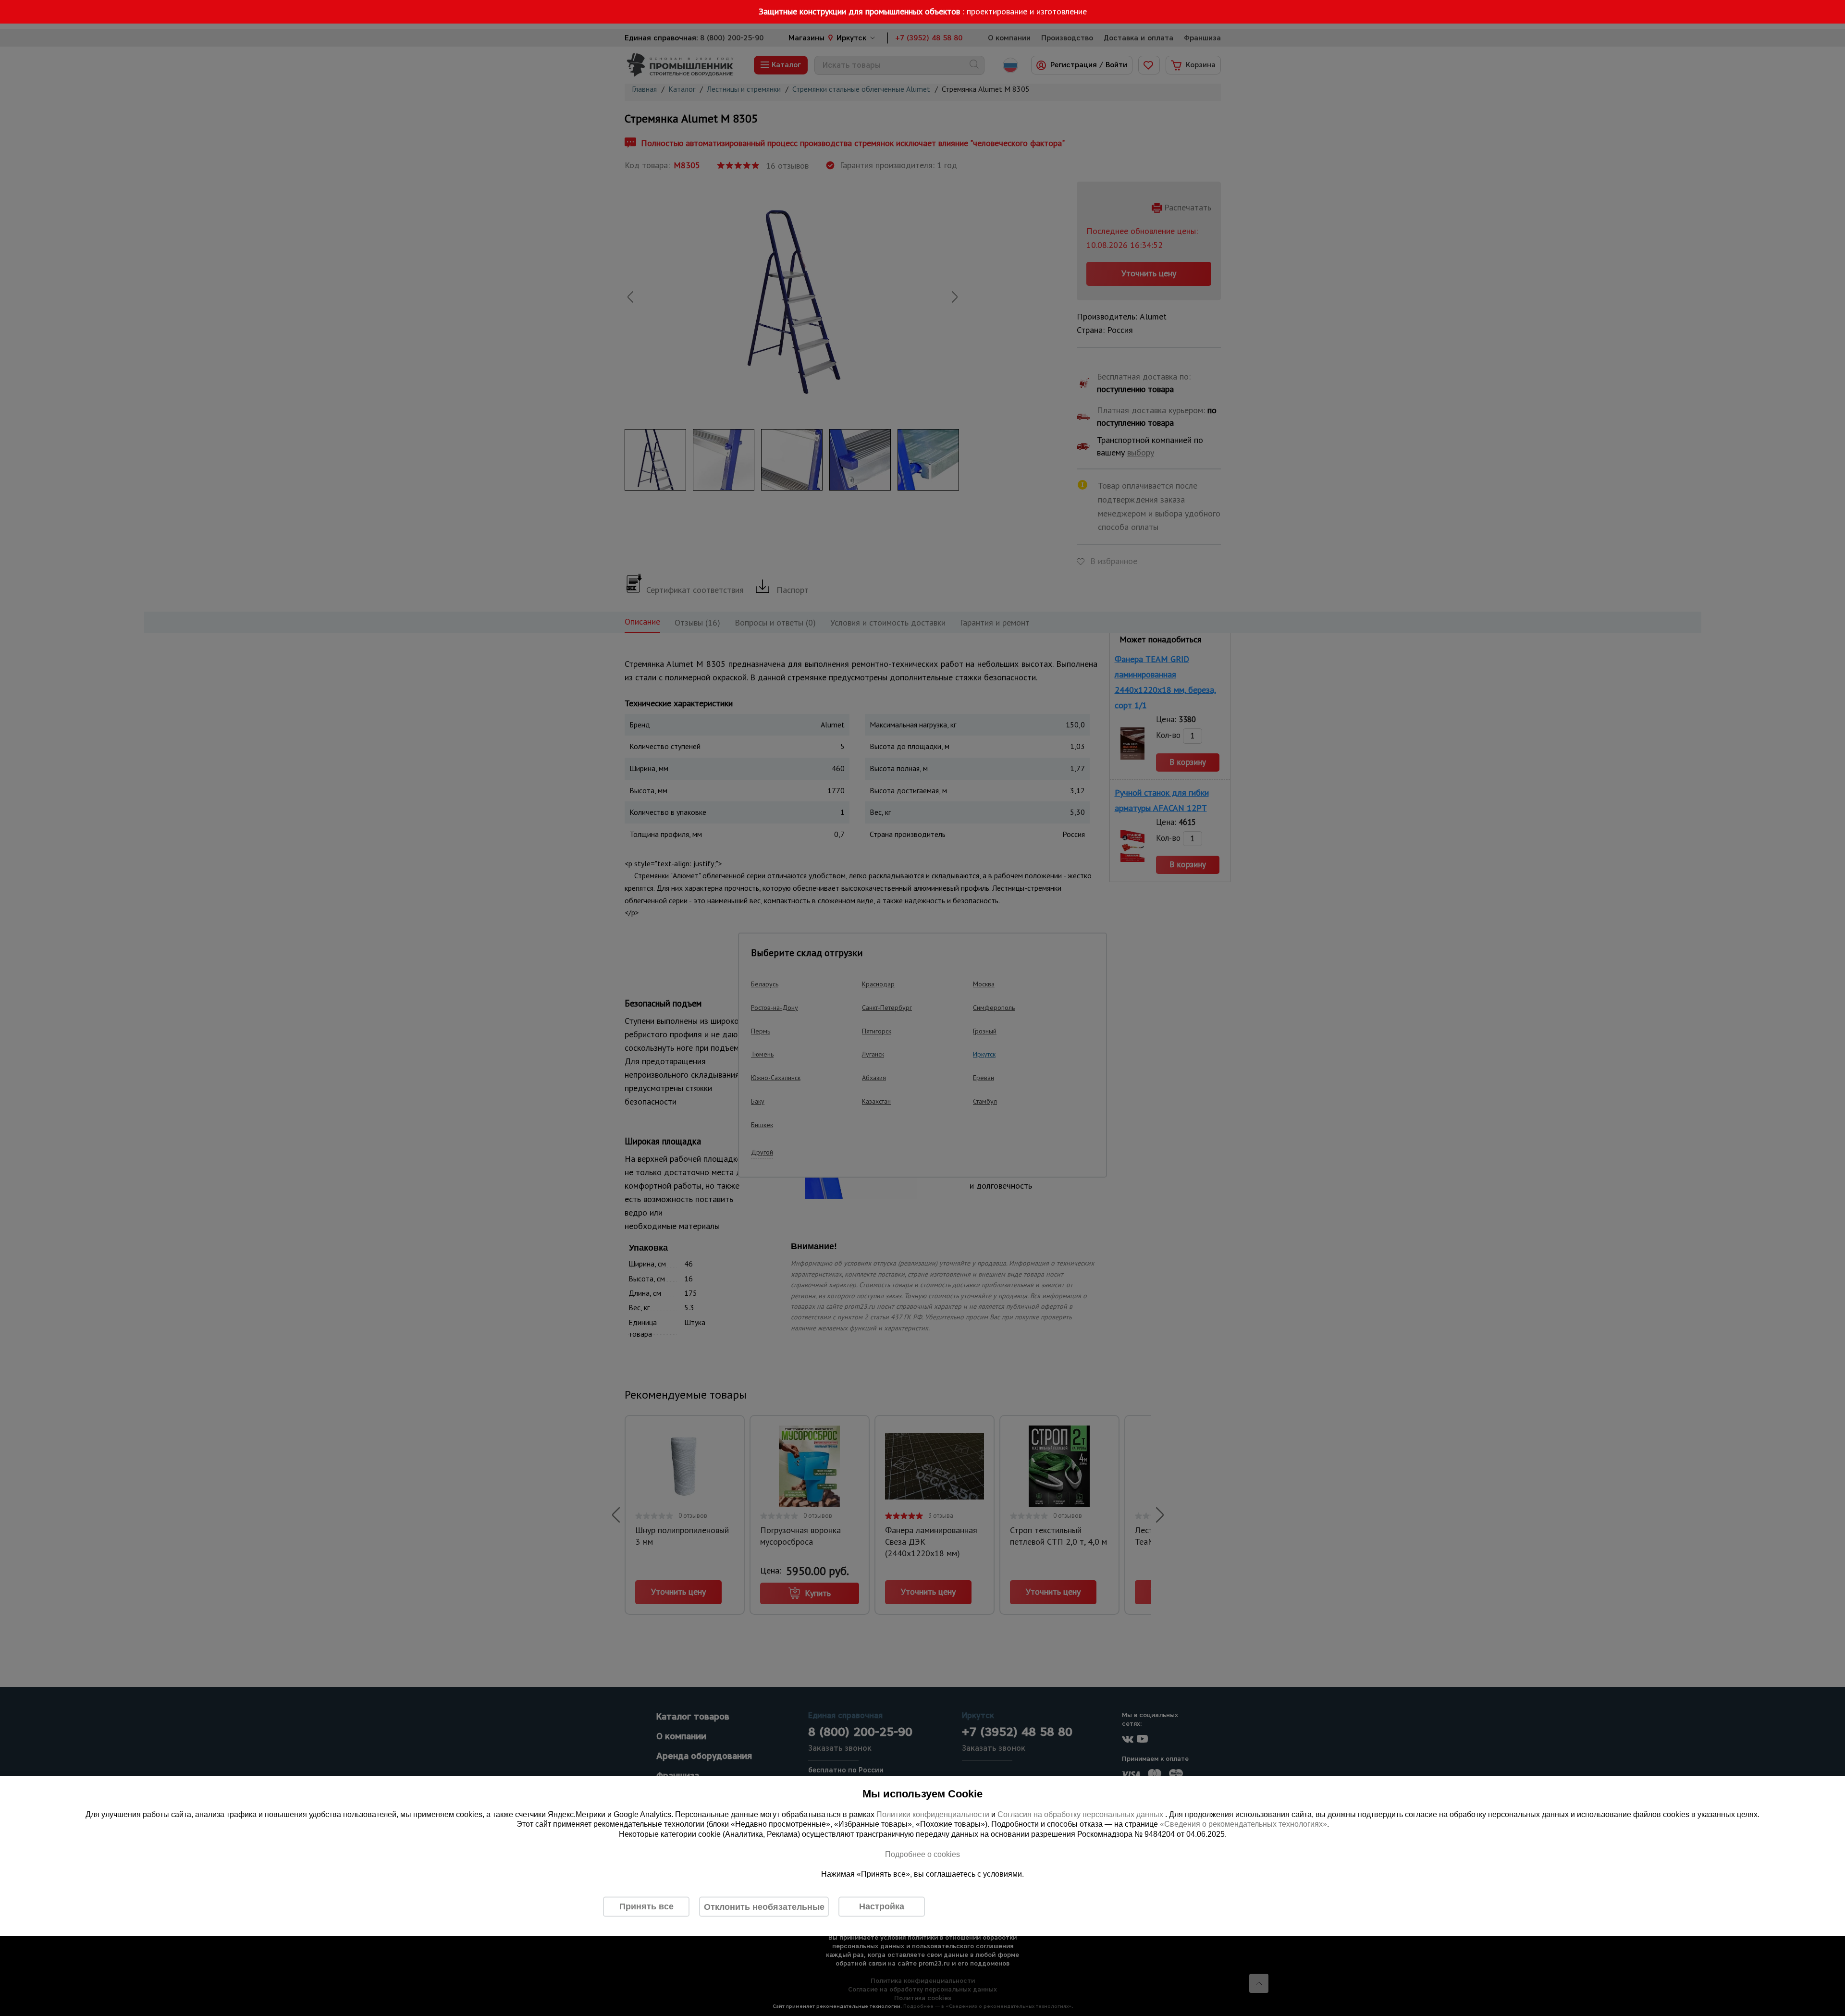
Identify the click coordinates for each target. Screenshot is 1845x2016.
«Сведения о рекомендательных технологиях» (1243, 1824)
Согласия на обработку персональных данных (1081, 1814)
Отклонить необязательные (764, 1906)
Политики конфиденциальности (933, 1814)
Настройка (882, 1906)
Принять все (646, 1906)
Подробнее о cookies (922, 1854)
